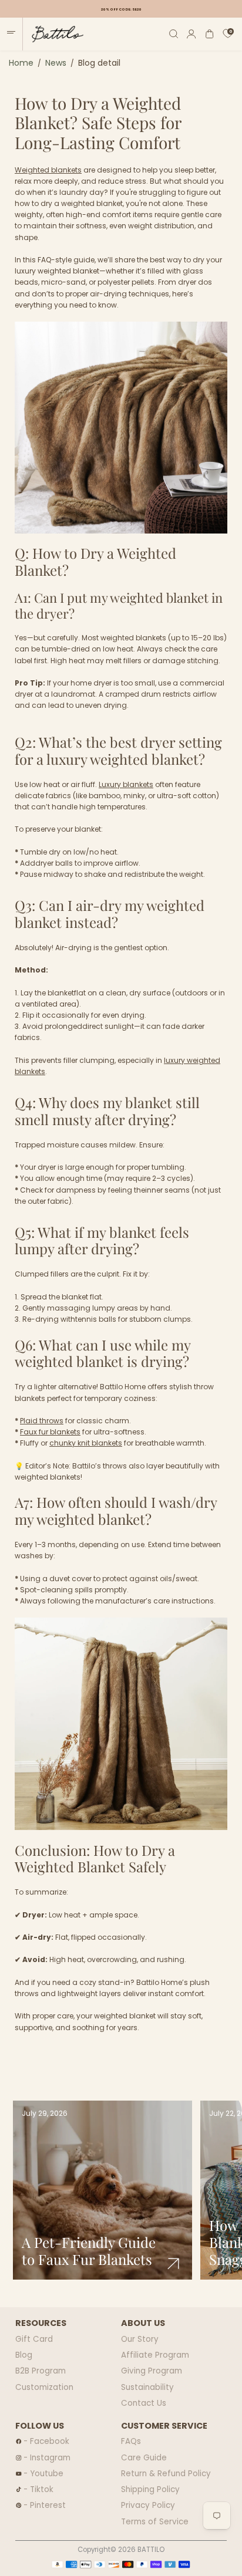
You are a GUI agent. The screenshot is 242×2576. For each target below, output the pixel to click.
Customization (44, 2387)
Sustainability (147, 2387)
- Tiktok (38, 2489)
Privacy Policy (148, 2505)
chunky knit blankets (86, 1443)
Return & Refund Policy (166, 2474)
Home (21, 63)
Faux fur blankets (50, 1432)
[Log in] (191, 34)
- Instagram (47, 2458)
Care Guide (144, 2458)
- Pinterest (45, 2505)
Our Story (140, 2339)
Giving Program (152, 2371)
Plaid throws (42, 1421)
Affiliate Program (155, 2355)
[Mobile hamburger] (11, 34)
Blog (24, 2355)
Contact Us (144, 2403)
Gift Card (34, 2339)
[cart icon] (210, 34)
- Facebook (46, 2441)
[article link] (173, 2264)
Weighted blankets (48, 170)
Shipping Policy (150, 2489)
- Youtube (43, 2474)
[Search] (174, 34)
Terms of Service (155, 2522)
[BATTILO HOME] (53, 34)
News (56, 63)
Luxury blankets (126, 784)
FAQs (131, 2441)
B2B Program (41, 2371)
